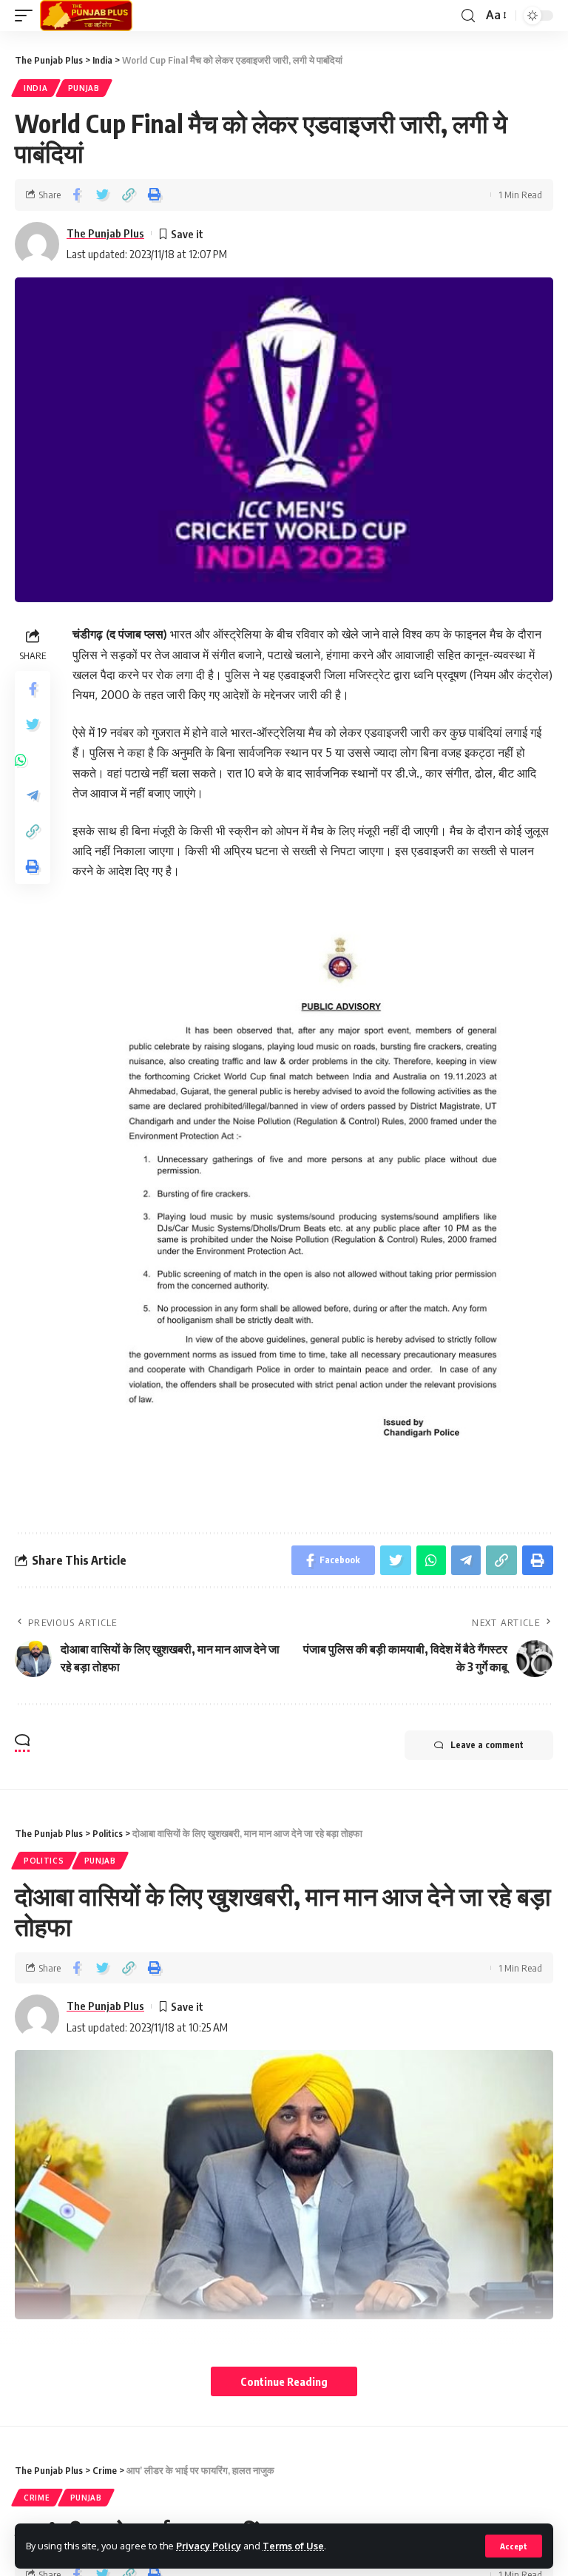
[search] (468, 16)
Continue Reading (284, 2381)
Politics (44, 1861)
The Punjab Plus (105, 233)
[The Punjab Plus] (86, 16)
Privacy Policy (209, 2546)
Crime (37, 2498)
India (36, 88)
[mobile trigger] (27, 16)
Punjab (84, 88)
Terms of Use (293, 2546)
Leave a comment (487, 1745)
